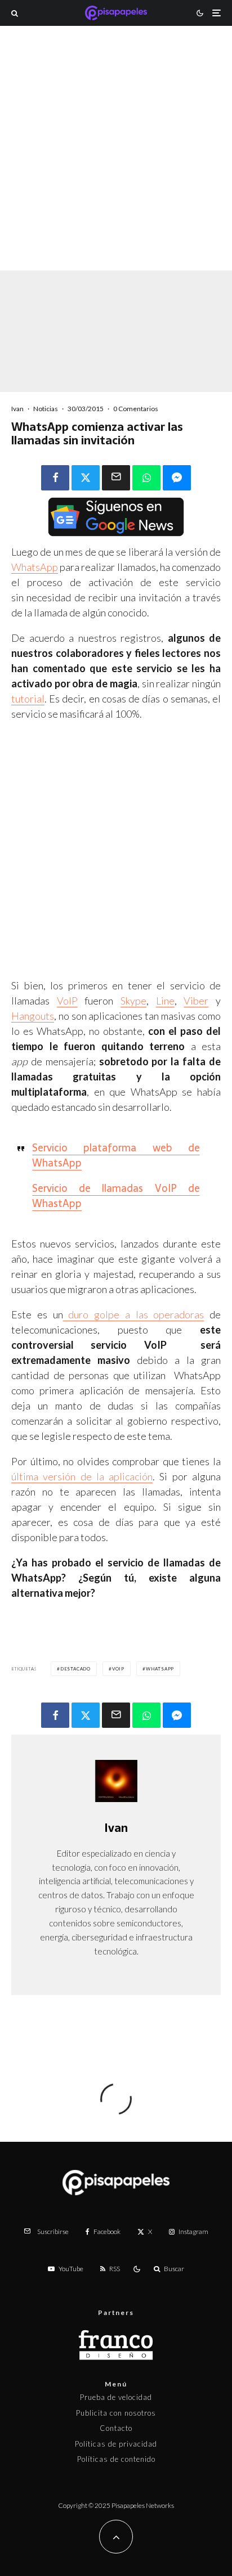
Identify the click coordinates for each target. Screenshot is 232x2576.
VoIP (67, 1001)
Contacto (116, 2428)
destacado (75, 1669)
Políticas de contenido (116, 2459)
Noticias (46, 409)
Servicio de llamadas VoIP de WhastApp (116, 1196)
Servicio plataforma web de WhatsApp (116, 1155)
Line (165, 1001)
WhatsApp (35, 567)
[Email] (116, 478)
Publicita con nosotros (116, 2413)
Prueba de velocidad (116, 2397)
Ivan (17, 409)
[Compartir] (55, 478)
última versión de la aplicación (82, 1476)
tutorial (28, 699)
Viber (196, 1001)
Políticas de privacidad (116, 2444)
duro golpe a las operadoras (134, 1314)
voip (118, 1669)
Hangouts (33, 1016)
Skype (133, 1001)
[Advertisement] (116, 163)
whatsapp (160, 1669)
